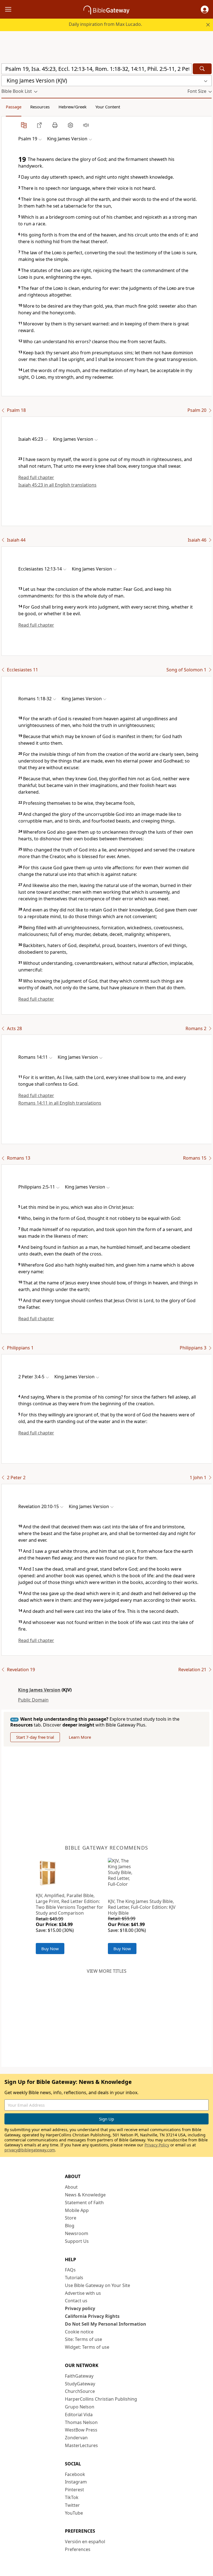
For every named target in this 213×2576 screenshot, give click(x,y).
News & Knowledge (85, 2195)
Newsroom (77, 2233)
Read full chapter (36, 477)
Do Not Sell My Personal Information (106, 2324)
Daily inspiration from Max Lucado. (105, 24)
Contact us (76, 2301)
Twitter (72, 2505)
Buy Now (50, 1949)
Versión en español (85, 2542)
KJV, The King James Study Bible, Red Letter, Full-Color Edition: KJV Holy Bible (142, 1907)
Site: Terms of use (83, 2339)
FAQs (70, 2270)
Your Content (108, 107)
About (71, 2187)
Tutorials (74, 2278)
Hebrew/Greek (73, 107)
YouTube (74, 2513)
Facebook (75, 2474)
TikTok (72, 2497)
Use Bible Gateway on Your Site (97, 2285)
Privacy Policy (157, 2145)
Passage (14, 107)
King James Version (39, 1690)
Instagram (76, 2482)
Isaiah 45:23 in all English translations (57, 485)
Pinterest (74, 2490)
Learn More (80, 1737)
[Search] (202, 69)
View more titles (107, 1971)
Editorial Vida (79, 2415)
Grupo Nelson (80, 2407)
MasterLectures (81, 2445)
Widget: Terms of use (87, 2347)
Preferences (78, 2549)
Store (71, 2218)
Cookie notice (79, 2332)
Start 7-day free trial (35, 1737)
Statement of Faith (84, 2203)
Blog (70, 2226)
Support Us (77, 2241)
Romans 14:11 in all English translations (60, 1103)
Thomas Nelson (81, 2422)
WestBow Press (81, 2430)
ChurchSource (80, 2391)
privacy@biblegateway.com (30, 2150)
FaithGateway (79, 2376)
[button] (205, 9)
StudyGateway (80, 2384)
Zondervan (76, 2438)
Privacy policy (80, 2308)
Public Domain (33, 1700)
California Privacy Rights (92, 2316)
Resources (40, 107)
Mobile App (77, 2210)
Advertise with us (83, 2293)
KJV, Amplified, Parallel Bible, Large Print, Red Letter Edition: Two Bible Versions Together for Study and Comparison (69, 1904)
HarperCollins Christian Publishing (101, 2399)
